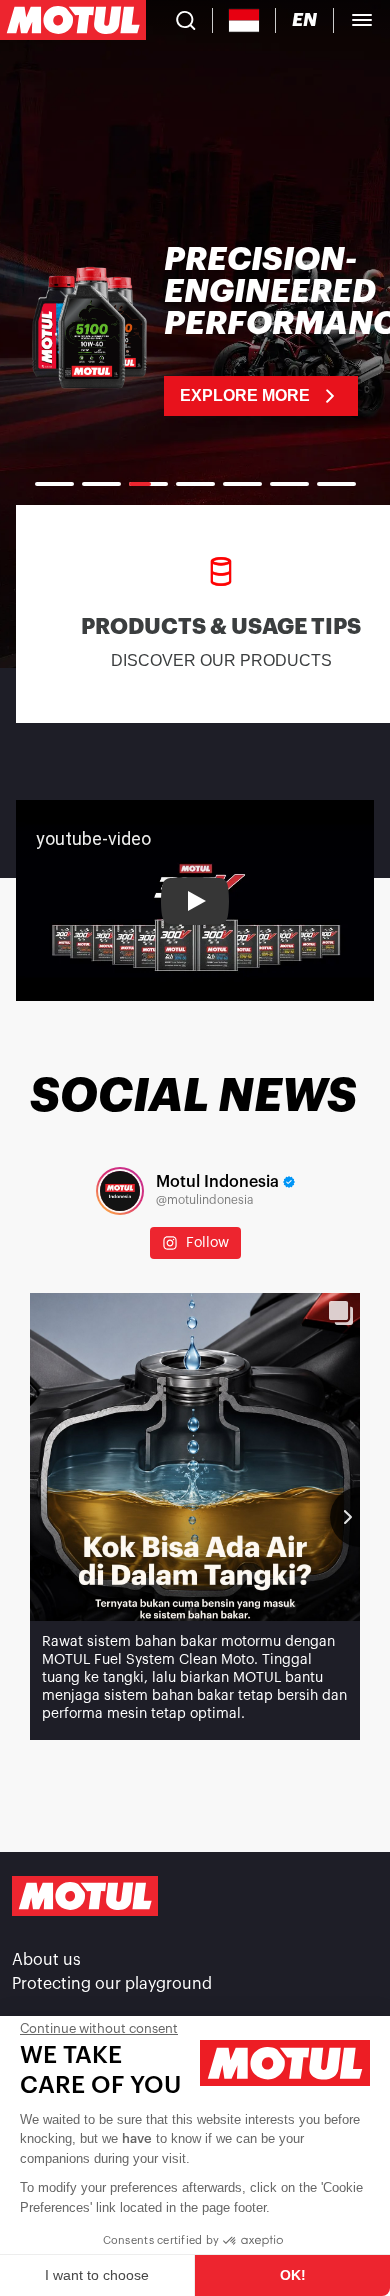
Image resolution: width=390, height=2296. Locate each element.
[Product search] (186, 20)
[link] (195, 330)
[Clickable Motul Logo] (73, 20)
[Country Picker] (244, 20)
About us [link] (46, 1960)
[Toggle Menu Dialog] (362, 20)
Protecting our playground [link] (112, 1984)
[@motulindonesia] (120, 1191)
